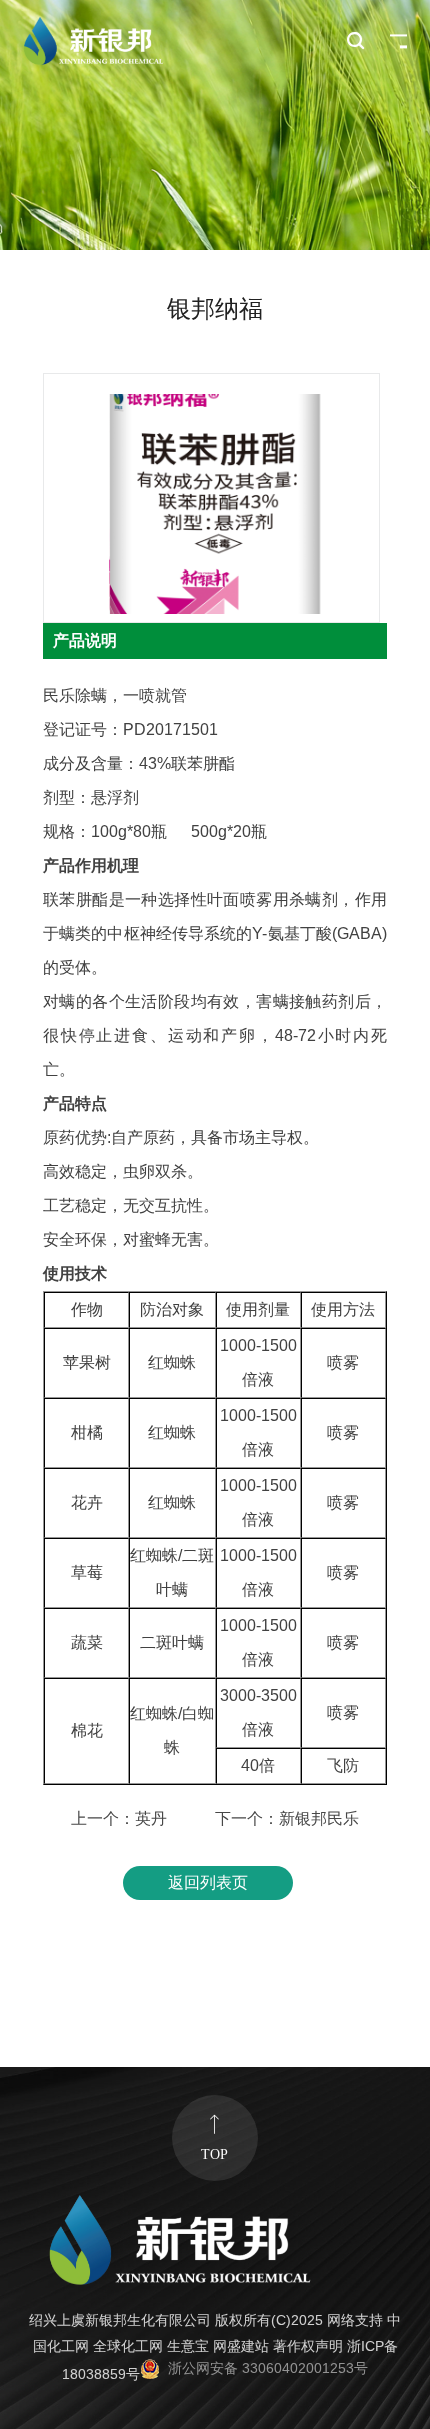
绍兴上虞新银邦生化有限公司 (120, 2320)
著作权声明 (308, 2346)
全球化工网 (128, 2346)
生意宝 (188, 2346)
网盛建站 (241, 2346)
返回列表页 (208, 1882)
